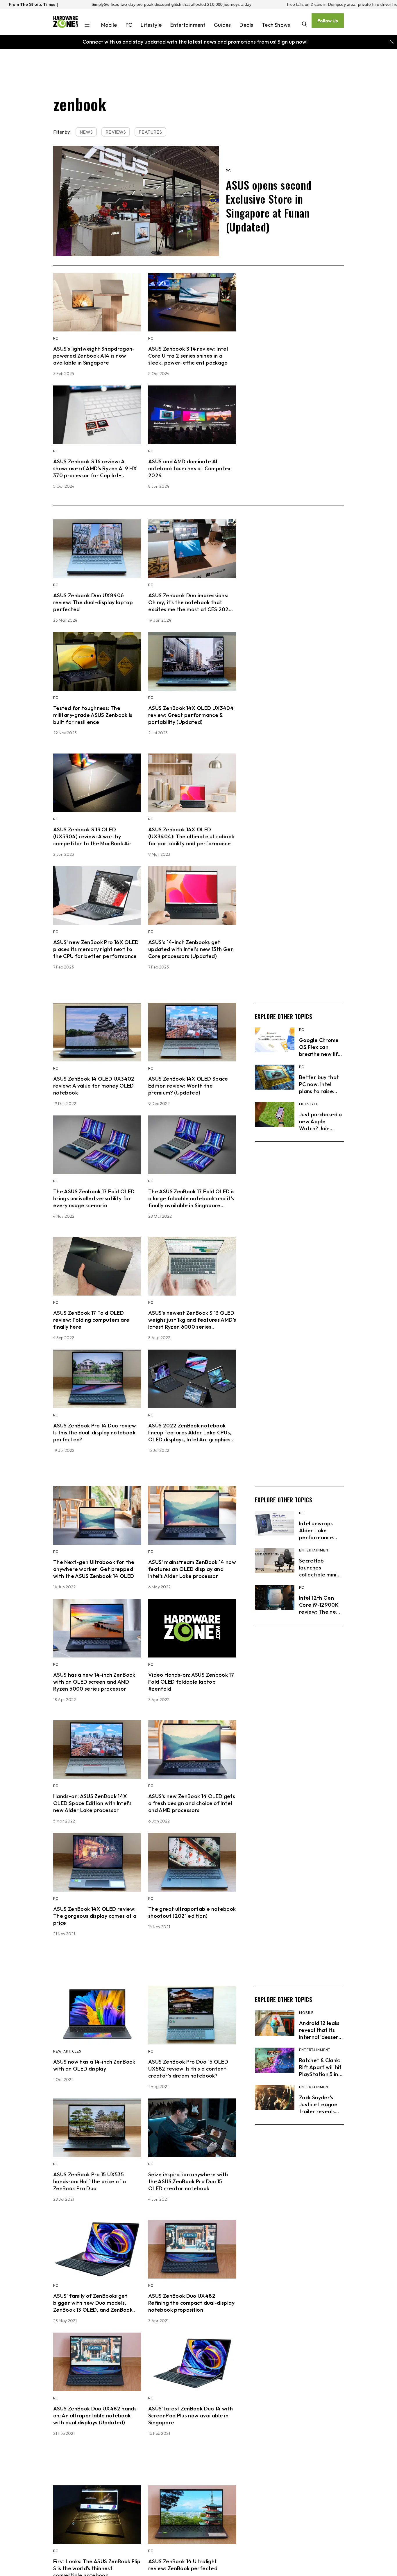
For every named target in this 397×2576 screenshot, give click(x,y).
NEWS (86, 132)
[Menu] (87, 25)
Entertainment (188, 25)
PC (129, 25)
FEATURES (150, 132)
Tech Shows (276, 25)
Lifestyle (151, 25)
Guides (222, 25)
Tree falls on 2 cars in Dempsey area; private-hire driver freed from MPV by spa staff (243, 4)
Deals (246, 25)
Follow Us (328, 21)
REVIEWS (116, 132)
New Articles (67, 2051)
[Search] (304, 25)
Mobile (109, 25)
